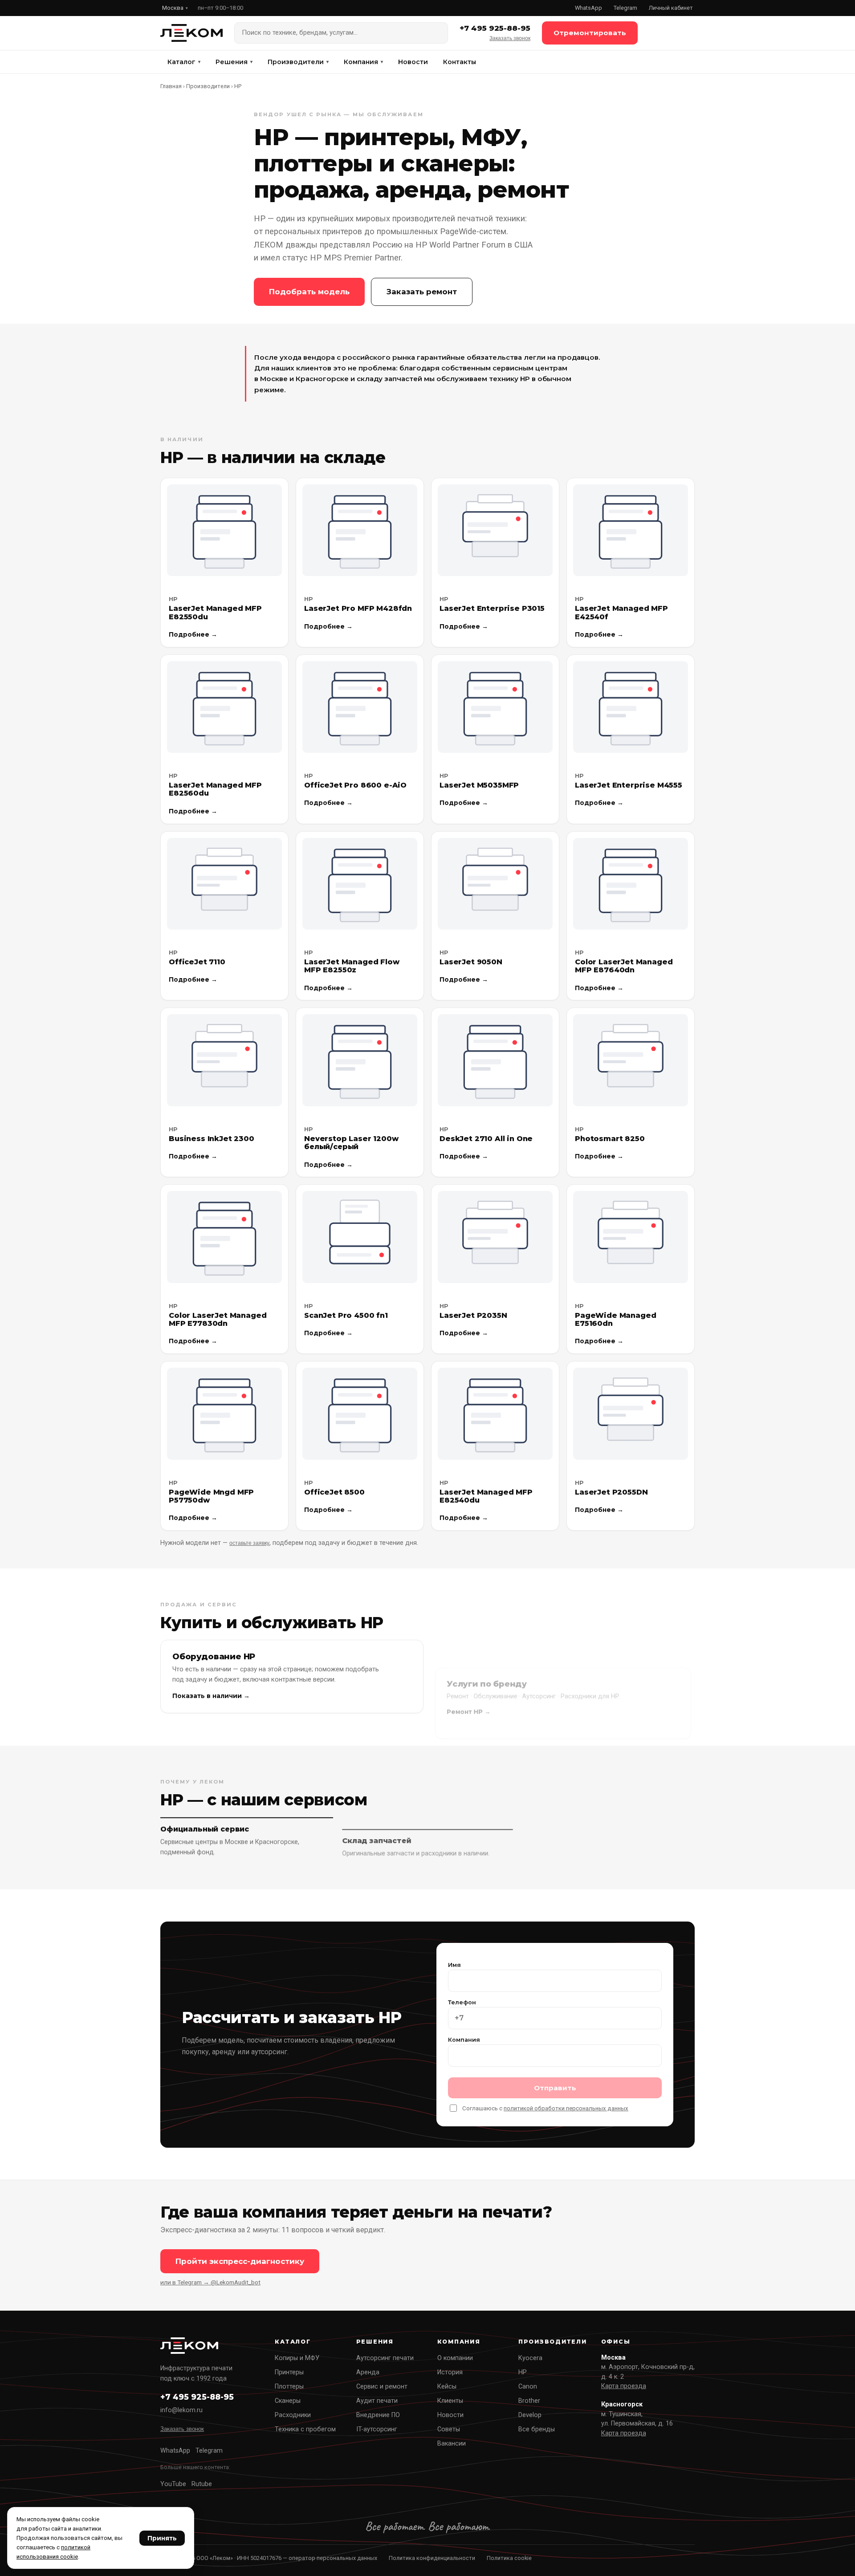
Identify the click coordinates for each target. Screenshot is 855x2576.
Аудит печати (377, 2401)
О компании (455, 2358)
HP (523, 2372)
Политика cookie (509, 2558)
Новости (413, 62)
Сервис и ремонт (382, 2387)
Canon (528, 2387)
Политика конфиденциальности (432, 2558)
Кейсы (447, 2387)
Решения (234, 62)
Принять (162, 2538)
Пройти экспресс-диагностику (240, 2261)
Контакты (460, 62)
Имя (454, 1965)
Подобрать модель (309, 292)
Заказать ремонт (422, 292)
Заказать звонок (510, 38)
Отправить (555, 2088)
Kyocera (530, 2358)
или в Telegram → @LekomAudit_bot (210, 2282)
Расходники (293, 2415)
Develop (530, 2415)
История (450, 2372)
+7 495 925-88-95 (495, 28)
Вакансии (452, 2444)
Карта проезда (624, 2386)
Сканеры (288, 2401)
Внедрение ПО (378, 2415)
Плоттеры (289, 2387)
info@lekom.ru (181, 2410)
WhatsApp (588, 8)
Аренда (368, 2372)
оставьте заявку (249, 1543)
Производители (298, 62)
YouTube (173, 2484)
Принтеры (289, 2372)
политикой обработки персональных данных (566, 2108)
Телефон (462, 2002)
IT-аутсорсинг (377, 2429)
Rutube (202, 2484)
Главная (171, 86)
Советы (449, 2429)
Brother (529, 2401)
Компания (363, 62)
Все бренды (537, 2429)
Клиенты (450, 2401)
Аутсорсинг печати (385, 2358)
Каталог (184, 62)
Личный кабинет (671, 8)
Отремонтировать (590, 33)
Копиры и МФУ (297, 2358)
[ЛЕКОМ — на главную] (191, 33)
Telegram (625, 8)
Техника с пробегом (305, 2429)
